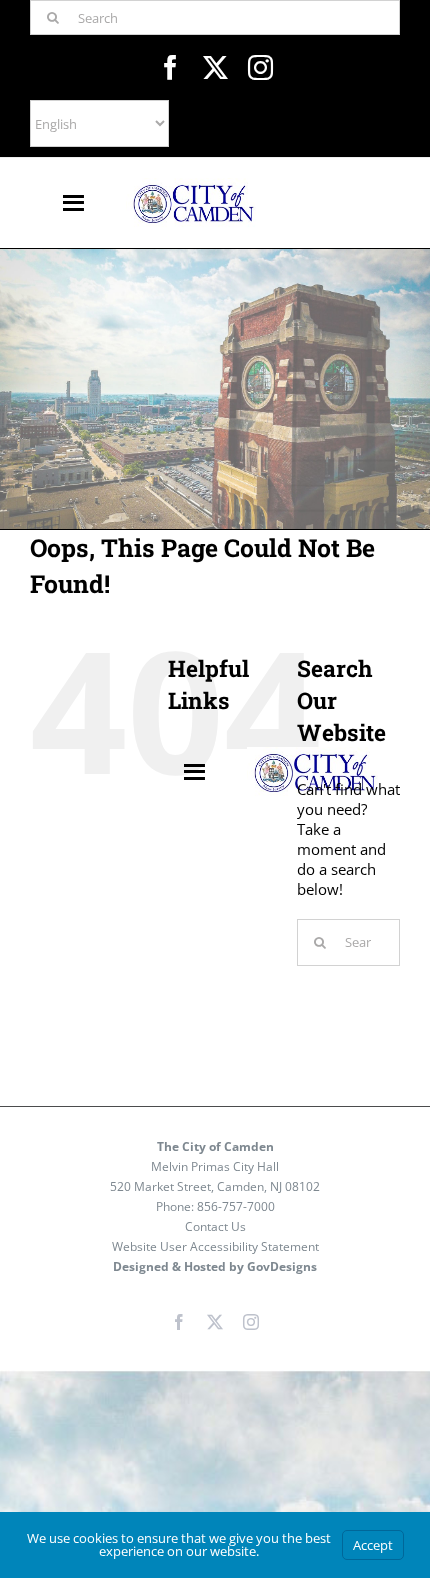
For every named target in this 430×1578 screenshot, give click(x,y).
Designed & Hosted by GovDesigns (215, 1266)
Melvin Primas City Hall (215, 1166)
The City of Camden (215, 1146)
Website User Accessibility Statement (215, 1246)
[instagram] (260, 67)
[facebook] (170, 67)
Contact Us (215, 1226)
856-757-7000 (236, 1206)
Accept (373, 1545)
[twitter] (215, 67)
